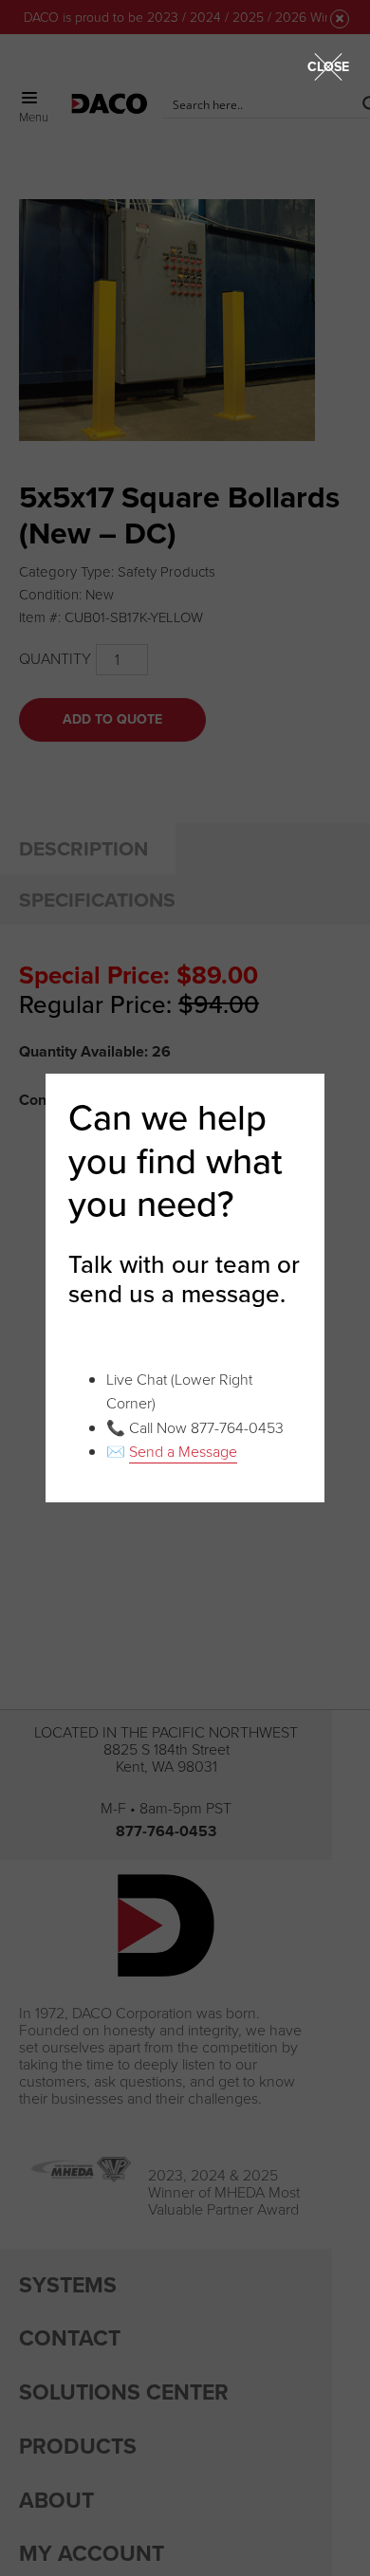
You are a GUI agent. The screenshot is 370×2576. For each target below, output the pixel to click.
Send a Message (183, 1452)
